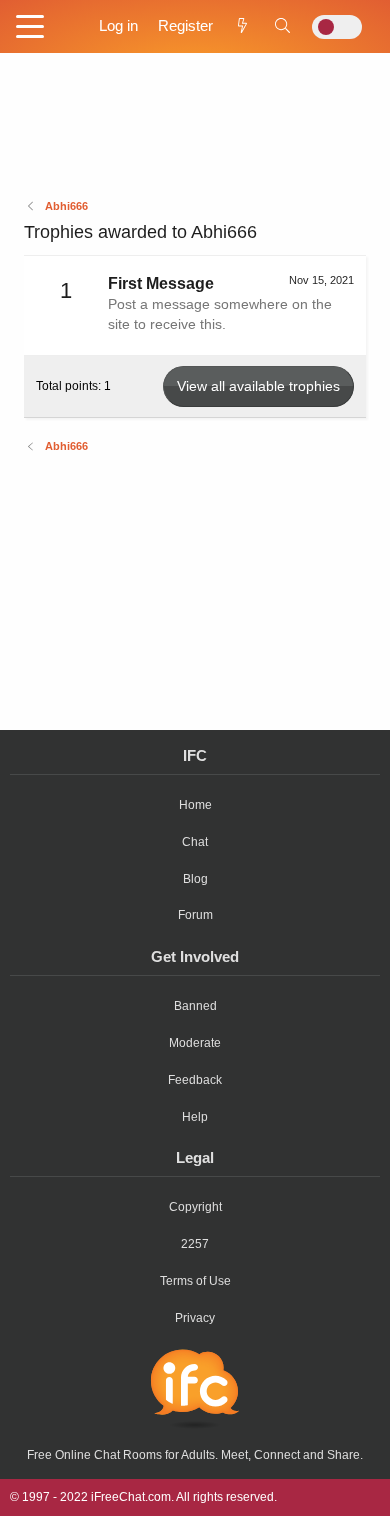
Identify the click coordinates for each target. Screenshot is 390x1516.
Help (195, 1117)
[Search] (282, 25)
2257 (195, 1244)
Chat (195, 842)
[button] (30, 28)
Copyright (195, 1207)
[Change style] (337, 27)
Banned (195, 1006)
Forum (195, 915)
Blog (195, 879)
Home (195, 805)
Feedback (195, 1080)
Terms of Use (195, 1281)
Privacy (195, 1318)
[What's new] (242, 25)
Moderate (195, 1043)
